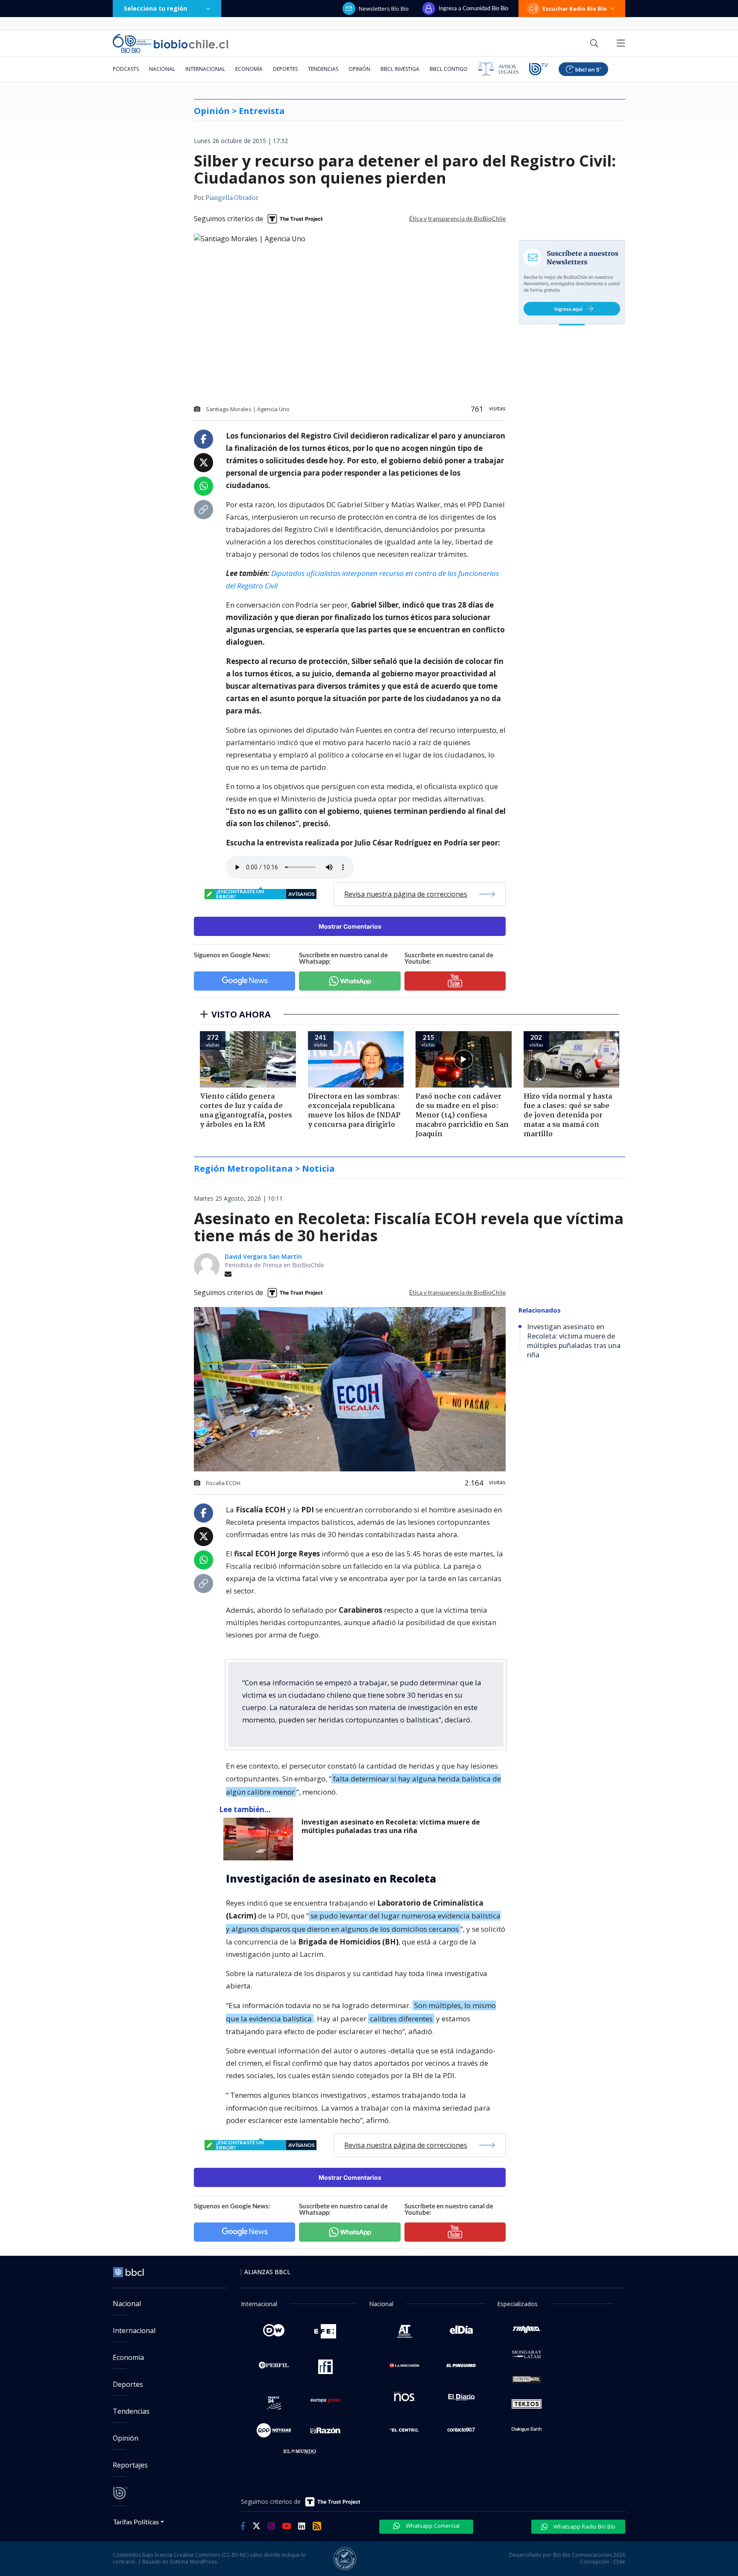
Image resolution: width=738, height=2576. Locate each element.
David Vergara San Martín (263, 1256)
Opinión (359, 69)
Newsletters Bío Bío (384, 9)
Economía (249, 69)
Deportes (285, 69)
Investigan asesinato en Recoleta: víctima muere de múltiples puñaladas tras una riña (391, 1826)
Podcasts (126, 69)
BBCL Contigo (449, 69)
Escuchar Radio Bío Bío (575, 9)
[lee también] (260, 1839)
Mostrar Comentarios (350, 926)
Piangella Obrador (232, 198)
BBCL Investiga (400, 69)
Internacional (205, 69)
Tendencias (323, 69)
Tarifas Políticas (136, 2522)
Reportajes (130, 2465)
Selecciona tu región (155, 8)
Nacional (162, 69)
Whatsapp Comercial (432, 2526)
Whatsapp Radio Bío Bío (584, 2526)
